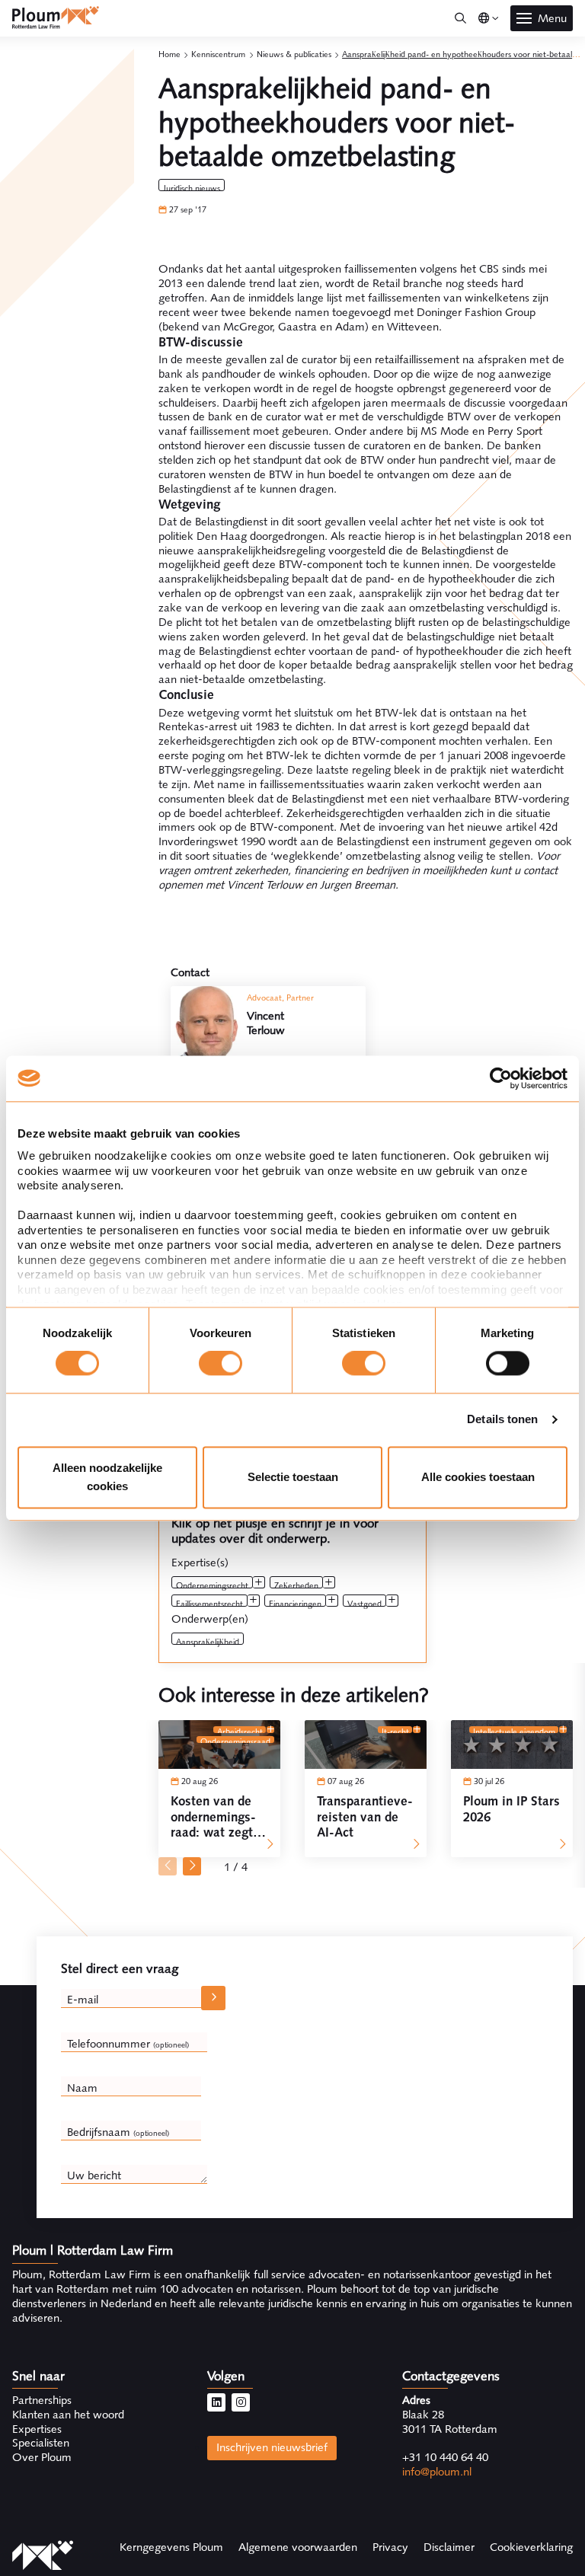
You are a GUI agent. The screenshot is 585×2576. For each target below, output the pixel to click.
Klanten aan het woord (68, 2415)
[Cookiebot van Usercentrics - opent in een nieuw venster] (501, 1078)
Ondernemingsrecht (212, 1584)
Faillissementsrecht (209, 1602)
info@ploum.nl (437, 2472)
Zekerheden (296, 1584)
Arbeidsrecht (240, 1730)
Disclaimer (449, 2547)
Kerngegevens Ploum (171, 2547)
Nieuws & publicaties (294, 54)
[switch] (221, 1364)
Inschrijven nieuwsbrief (272, 2447)
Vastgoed (364, 1602)
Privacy (390, 2547)
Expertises (37, 2429)
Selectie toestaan (293, 1477)
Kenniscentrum (218, 54)
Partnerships (42, 2400)
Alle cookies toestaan (478, 1477)
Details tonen (502, 1420)
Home (169, 54)
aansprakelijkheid (208, 1641)
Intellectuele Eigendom (514, 1730)
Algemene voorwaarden (298, 2547)
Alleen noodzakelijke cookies (107, 1477)
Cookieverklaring (531, 2547)
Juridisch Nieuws (192, 187)
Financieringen (295, 1602)
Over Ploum (42, 2457)
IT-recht (395, 1730)
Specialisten (41, 2443)
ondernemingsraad (235, 1740)
